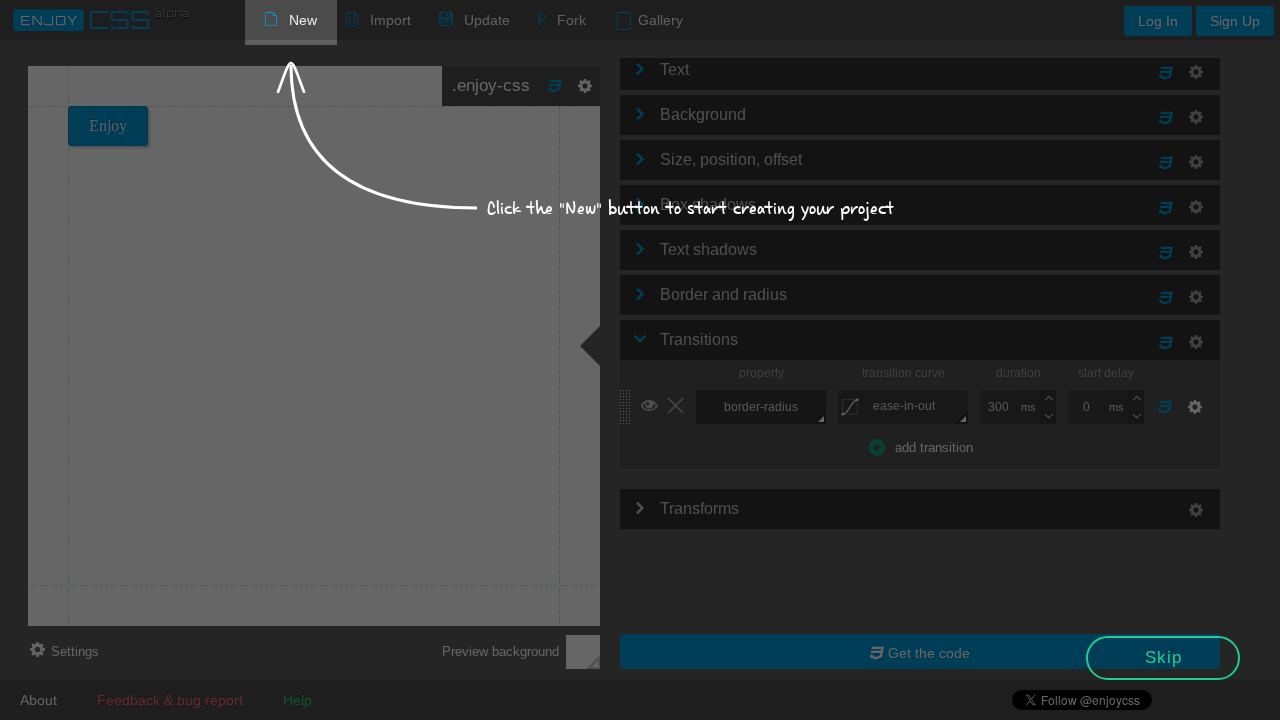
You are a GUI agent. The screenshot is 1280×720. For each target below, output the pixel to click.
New (303, 20)
